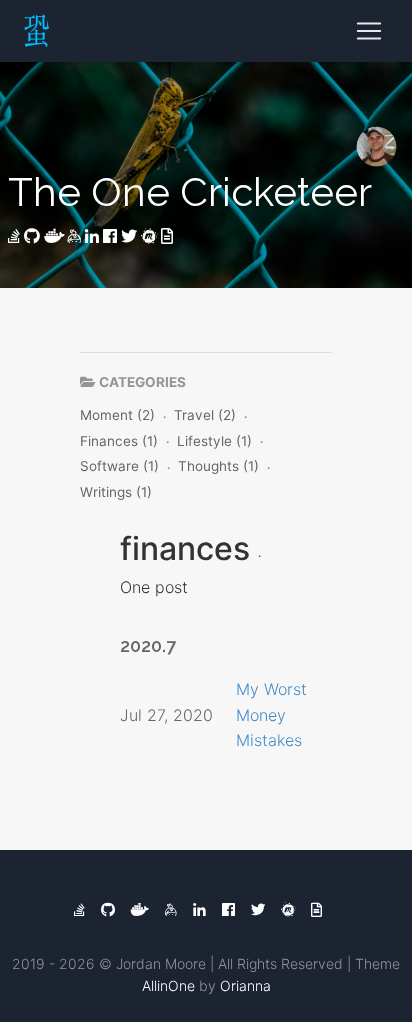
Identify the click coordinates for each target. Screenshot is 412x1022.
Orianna (245, 985)
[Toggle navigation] (369, 31)
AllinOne (168, 985)
